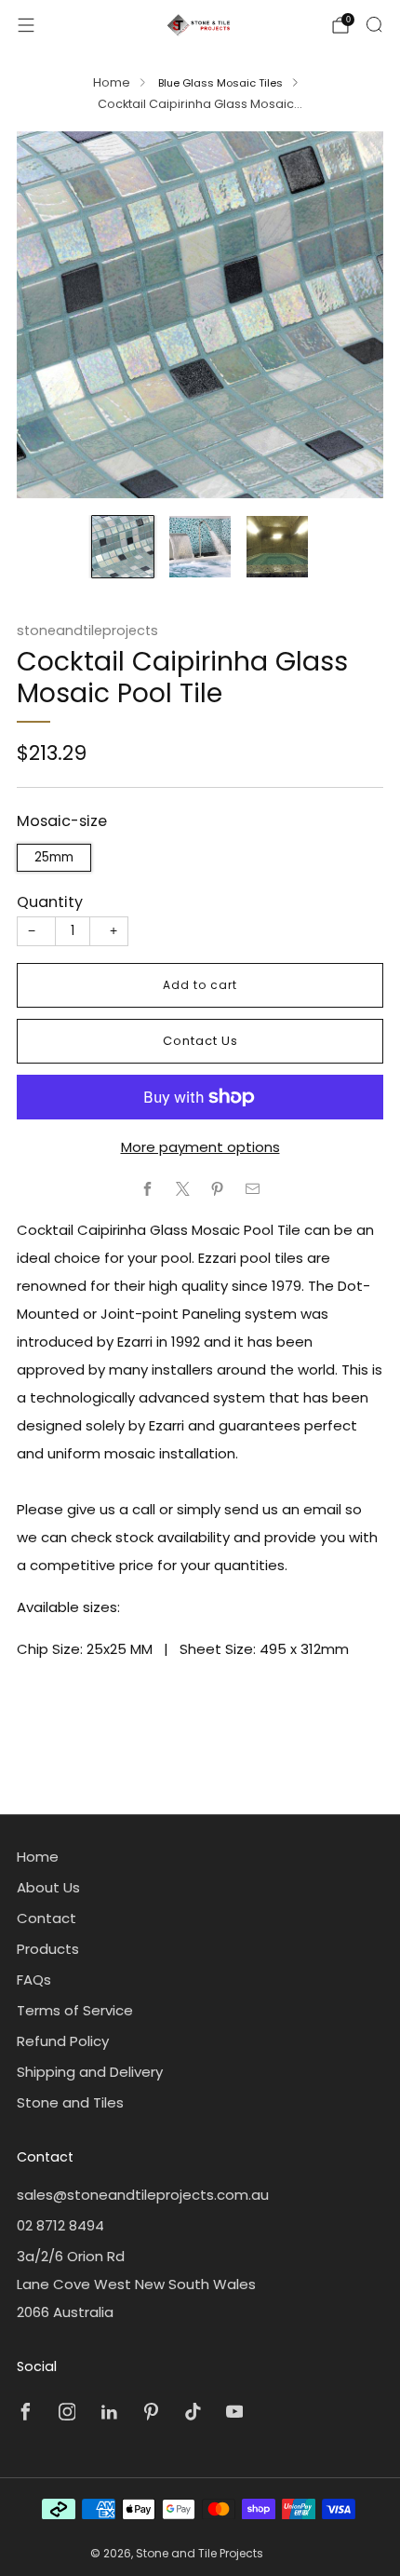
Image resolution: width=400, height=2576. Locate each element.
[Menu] (26, 25)
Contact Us (200, 1041)
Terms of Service (75, 2010)
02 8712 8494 (60, 2225)
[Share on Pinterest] (218, 1189)
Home (112, 82)
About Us (48, 1887)
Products (48, 1949)
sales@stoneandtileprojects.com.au (143, 2195)
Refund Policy (63, 2041)
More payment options (200, 1147)
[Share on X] (183, 1189)
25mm (54, 857)
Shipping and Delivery (90, 2072)
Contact (47, 1918)
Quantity (50, 902)
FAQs (34, 1979)
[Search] (374, 24)
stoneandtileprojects (87, 630)
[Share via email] (253, 1189)
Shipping (138, 777)
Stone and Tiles (70, 2102)
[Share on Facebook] (148, 1189)
